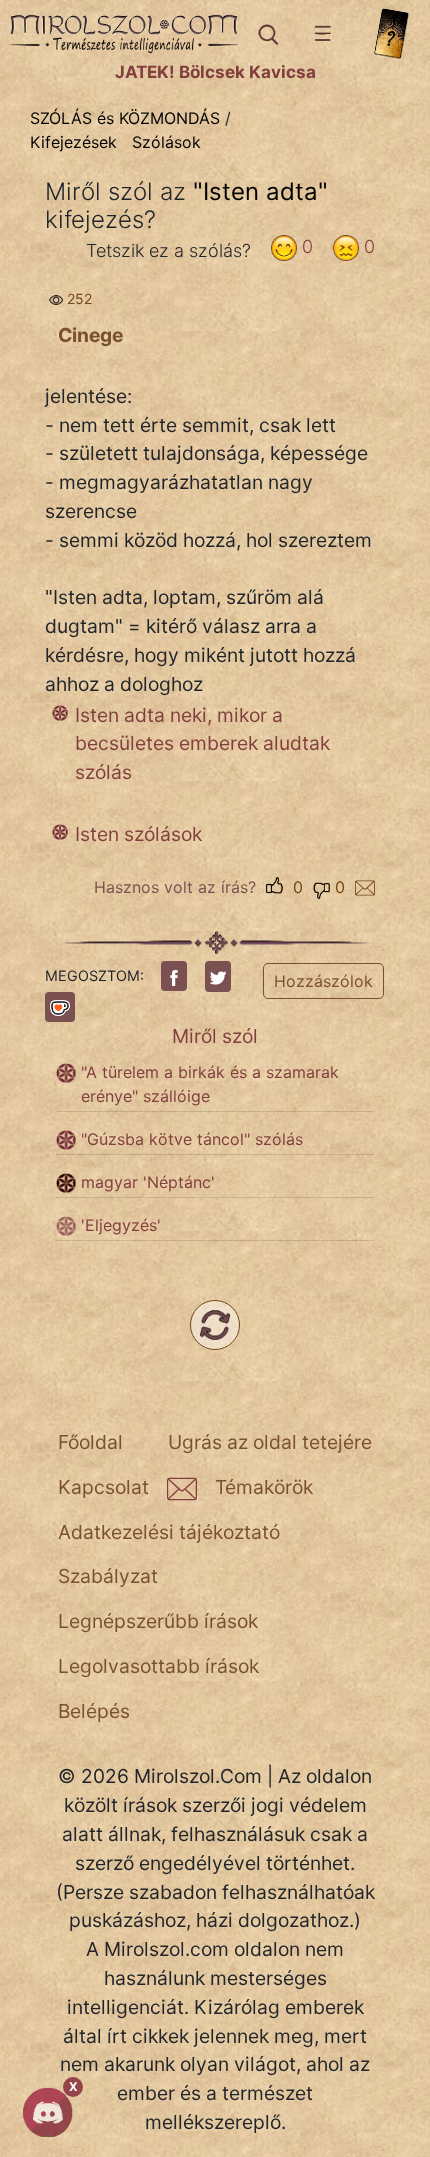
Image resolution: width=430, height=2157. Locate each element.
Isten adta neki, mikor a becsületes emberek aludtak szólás (202, 744)
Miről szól (215, 1036)
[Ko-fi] (60, 1007)
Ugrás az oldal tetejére (270, 1442)
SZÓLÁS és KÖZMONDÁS (125, 118)
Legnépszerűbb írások (158, 1621)
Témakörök (264, 1487)
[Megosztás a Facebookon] (174, 976)
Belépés (94, 1711)
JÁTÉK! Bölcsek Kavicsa (215, 72)
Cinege (90, 335)
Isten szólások (138, 834)
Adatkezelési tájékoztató (169, 1532)
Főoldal (90, 1442)
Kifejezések (73, 142)
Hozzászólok (323, 981)
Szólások (166, 142)
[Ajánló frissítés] (215, 1325)
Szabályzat (108, 1576)
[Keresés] (267, 34)
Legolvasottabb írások (158, 1666)
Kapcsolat (103, 1487)
